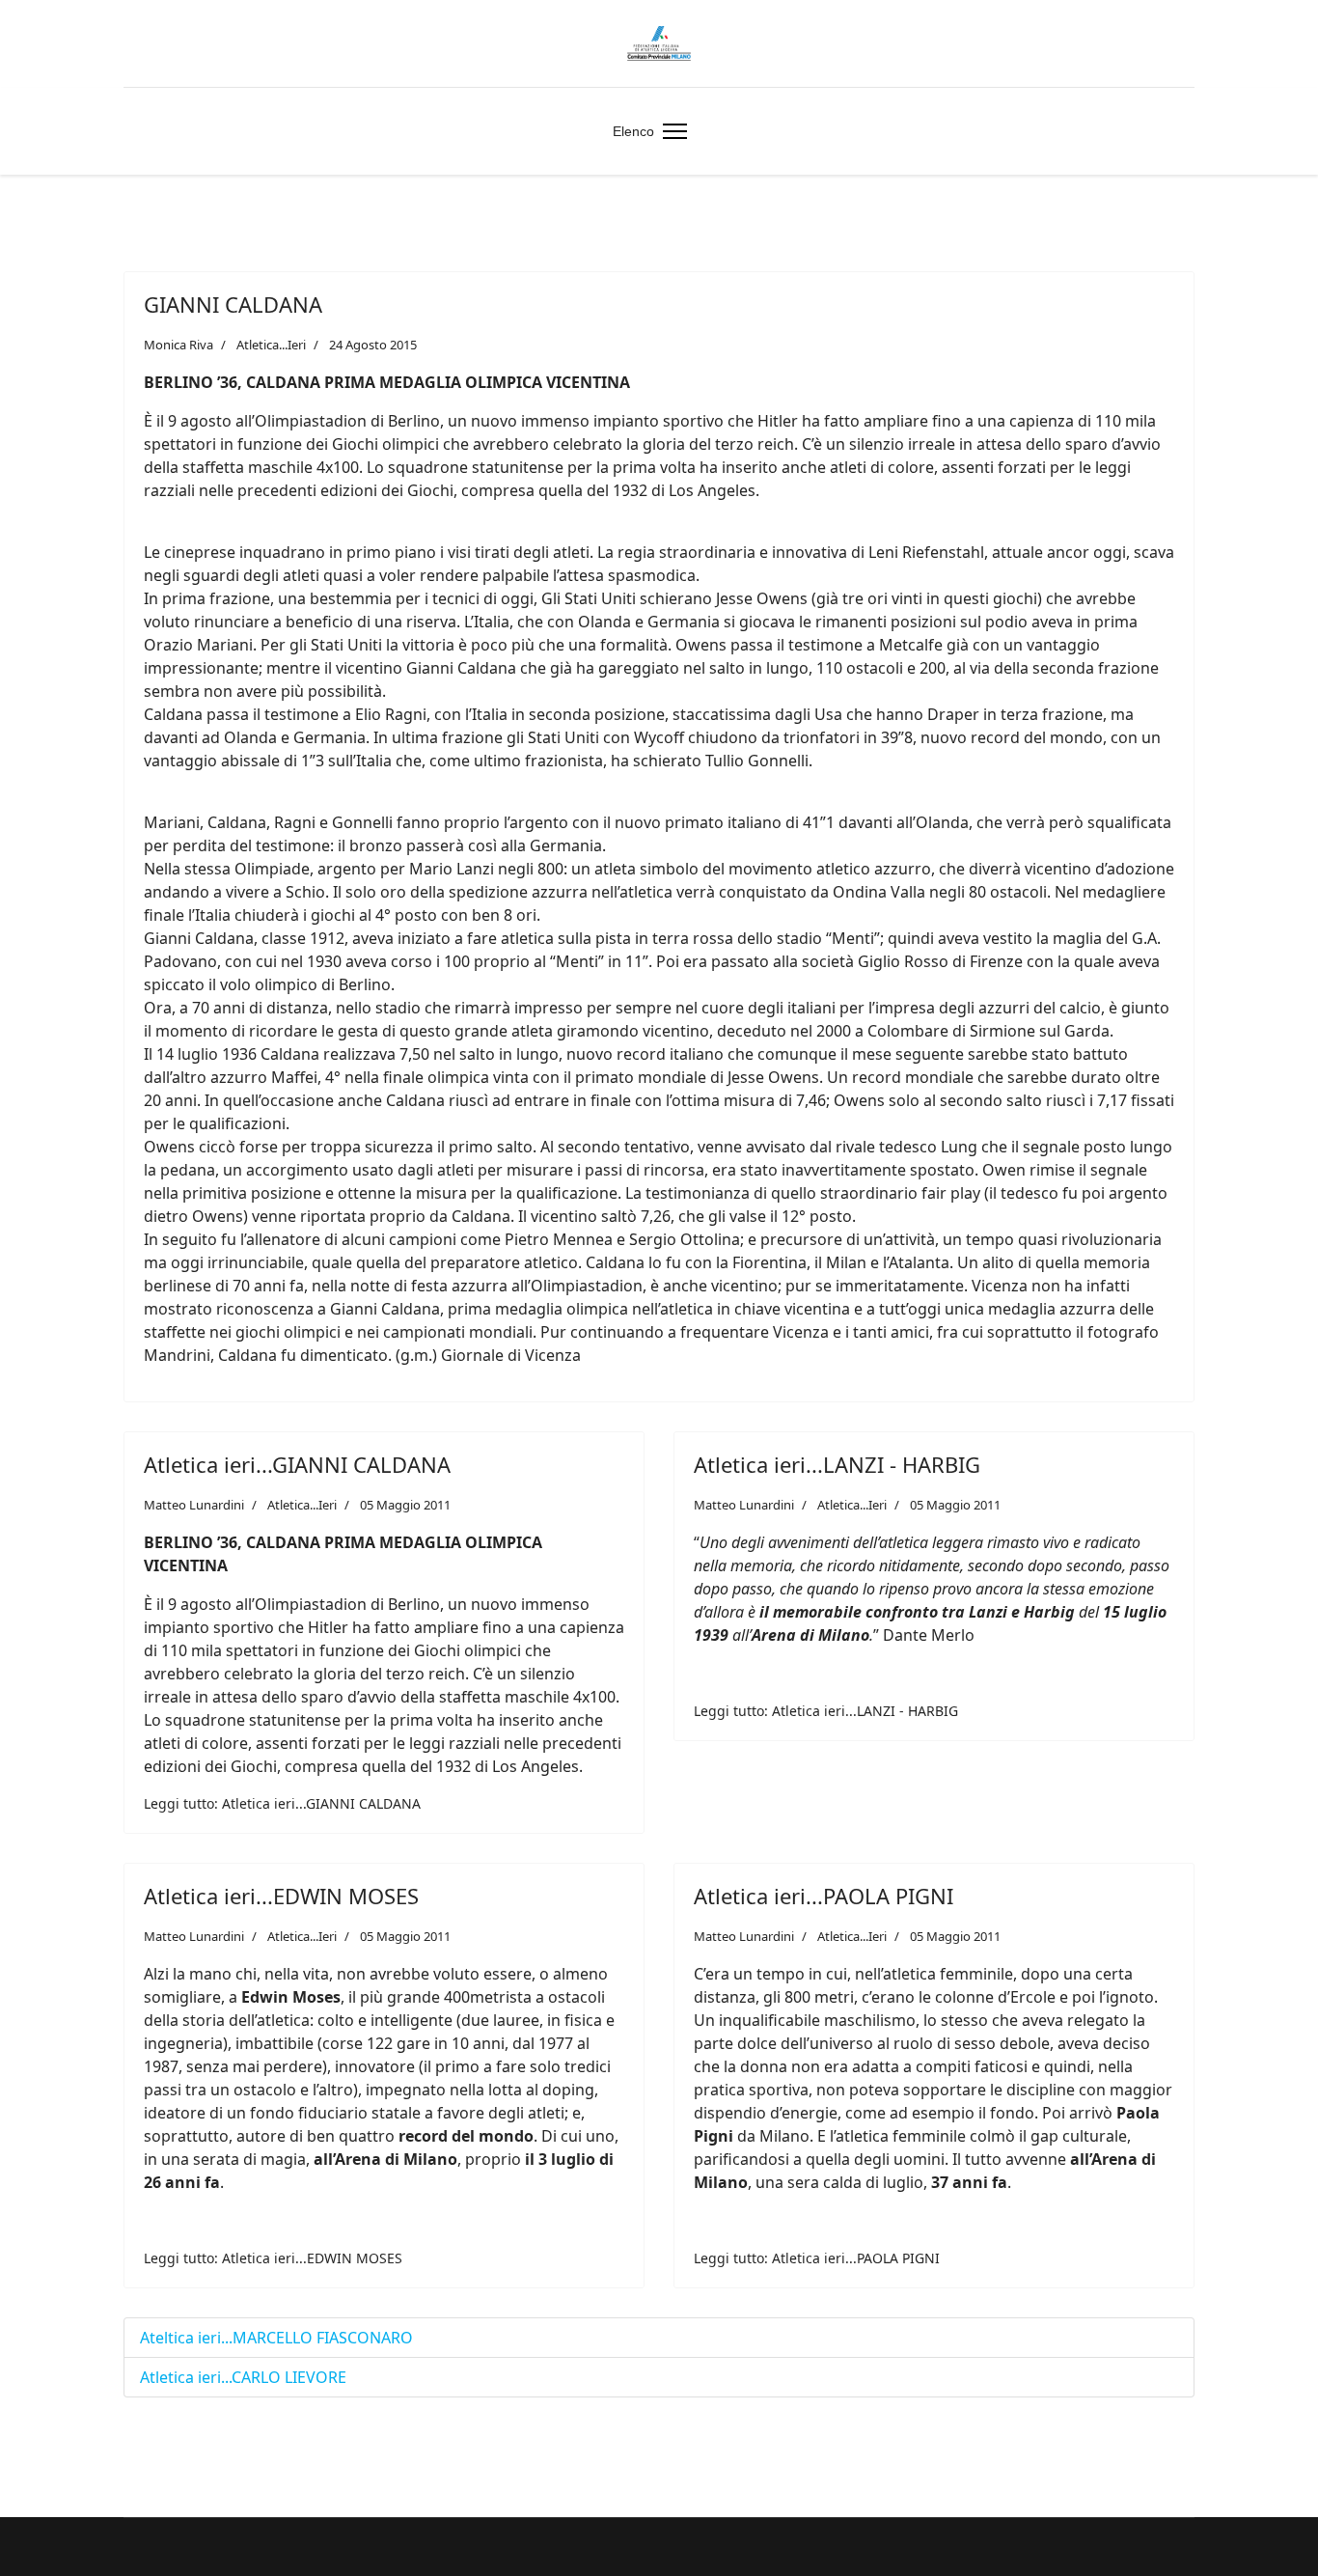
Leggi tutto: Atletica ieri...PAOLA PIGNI (817, 2258)
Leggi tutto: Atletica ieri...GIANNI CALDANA (282, 1803)
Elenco (633, 131)
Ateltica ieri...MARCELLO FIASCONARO (276, 2338)
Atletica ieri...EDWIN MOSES (281, 1896)
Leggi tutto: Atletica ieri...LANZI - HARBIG (826, 1711)
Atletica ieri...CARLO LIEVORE (243, 2377)
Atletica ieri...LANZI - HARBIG (837, 1464)
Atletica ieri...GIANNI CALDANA (297, 1464)
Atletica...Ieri (271, 345)
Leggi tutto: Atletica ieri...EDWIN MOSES (273, 2258)
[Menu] (671, 131)
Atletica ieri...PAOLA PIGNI (824, 1896)
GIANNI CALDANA (233, 304)
